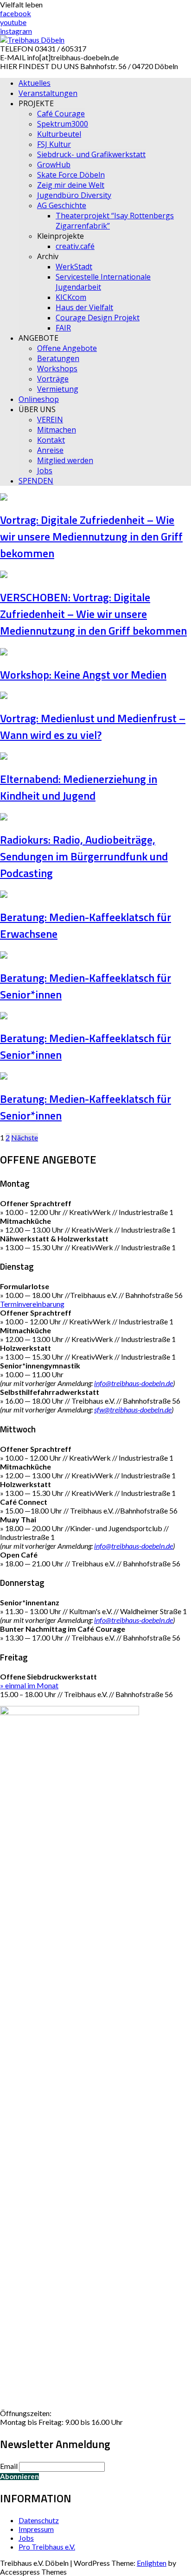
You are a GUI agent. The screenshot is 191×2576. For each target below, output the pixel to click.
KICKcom (71, 297)
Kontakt (51, 440)
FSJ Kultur (54, 144)
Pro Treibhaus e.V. (47, 2547)
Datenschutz (39, 2520)
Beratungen (58, 358)
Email (9, 2466)
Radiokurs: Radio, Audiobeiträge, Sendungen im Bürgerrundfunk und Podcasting (84, 856)
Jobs (45, 471)
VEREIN (50, 420)
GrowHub (54, 165)
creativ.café (75, 246)
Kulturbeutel (59, 134)
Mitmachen (57, 430)
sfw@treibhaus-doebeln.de (133, 1409)
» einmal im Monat (29, 1685)
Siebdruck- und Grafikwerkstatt (91, 154)
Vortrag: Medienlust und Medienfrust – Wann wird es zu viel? (93, 726)
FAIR (63, 328)
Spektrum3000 (63, 124)
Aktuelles (35, 83)
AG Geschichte (62, 205)
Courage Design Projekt (98, 318)
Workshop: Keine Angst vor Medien (83, 674)
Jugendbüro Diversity (74, 195)
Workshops (57, 369)
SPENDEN (36, 481)
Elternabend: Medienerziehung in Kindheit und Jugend (79, 787)
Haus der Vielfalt (84, 307)
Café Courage (61, 114)
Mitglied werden (65, 460)
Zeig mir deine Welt (71, 185)
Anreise (50, 450)
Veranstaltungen (48, 93)
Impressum (36, 2529)
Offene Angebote (67, 348)
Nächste (25, 1137)
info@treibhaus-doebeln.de (134, 1383)
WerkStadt (74, 267)
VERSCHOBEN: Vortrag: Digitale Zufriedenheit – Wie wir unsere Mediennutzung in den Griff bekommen (93, 614)
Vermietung (58, 389)
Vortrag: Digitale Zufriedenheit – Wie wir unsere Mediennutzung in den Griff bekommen (91, 536)
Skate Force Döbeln (71, 175)
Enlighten (152, 2563)
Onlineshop (39, 399)
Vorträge (53, 379)
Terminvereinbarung (32, 1304)
